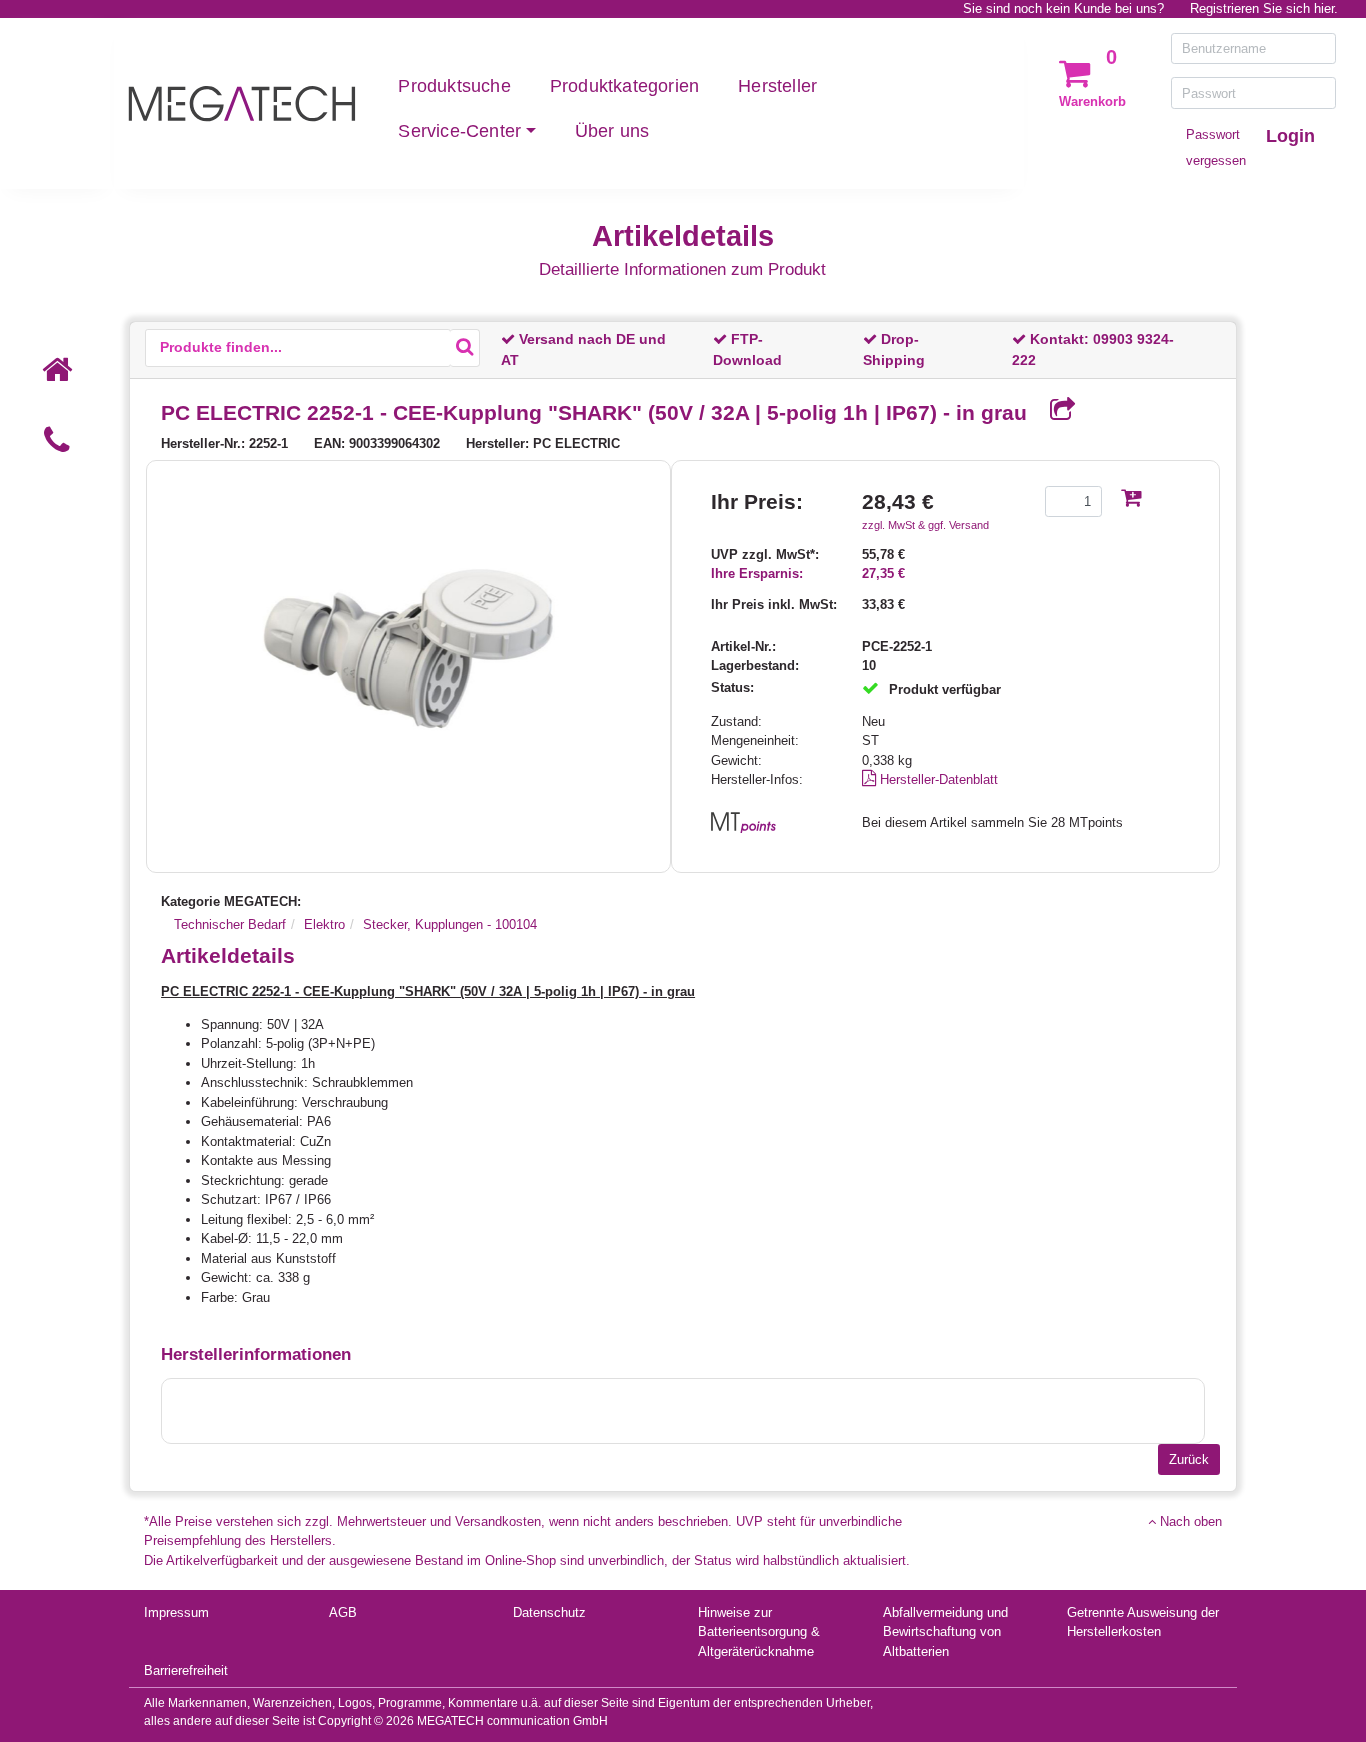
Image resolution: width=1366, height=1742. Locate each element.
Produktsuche (454, 86)
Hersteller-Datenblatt (937, 779)
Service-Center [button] (459, 131)
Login (1290, 136)
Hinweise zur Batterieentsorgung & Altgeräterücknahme (759, 1632)
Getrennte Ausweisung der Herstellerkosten (1143, 1622)
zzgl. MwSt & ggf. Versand (925, 525)
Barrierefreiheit (186, 1670)
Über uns (612, 131)
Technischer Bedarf (230, 924)
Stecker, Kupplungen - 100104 (450, 924)
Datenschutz (549, 1612)
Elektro (324, 924)
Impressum (176, 1612)
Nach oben (1189, 1521)
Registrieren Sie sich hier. (1264, 8)
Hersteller (777, 86)
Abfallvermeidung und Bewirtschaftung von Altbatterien (945, 1632)
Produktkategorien (624, 86)
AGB (343, 1612)
